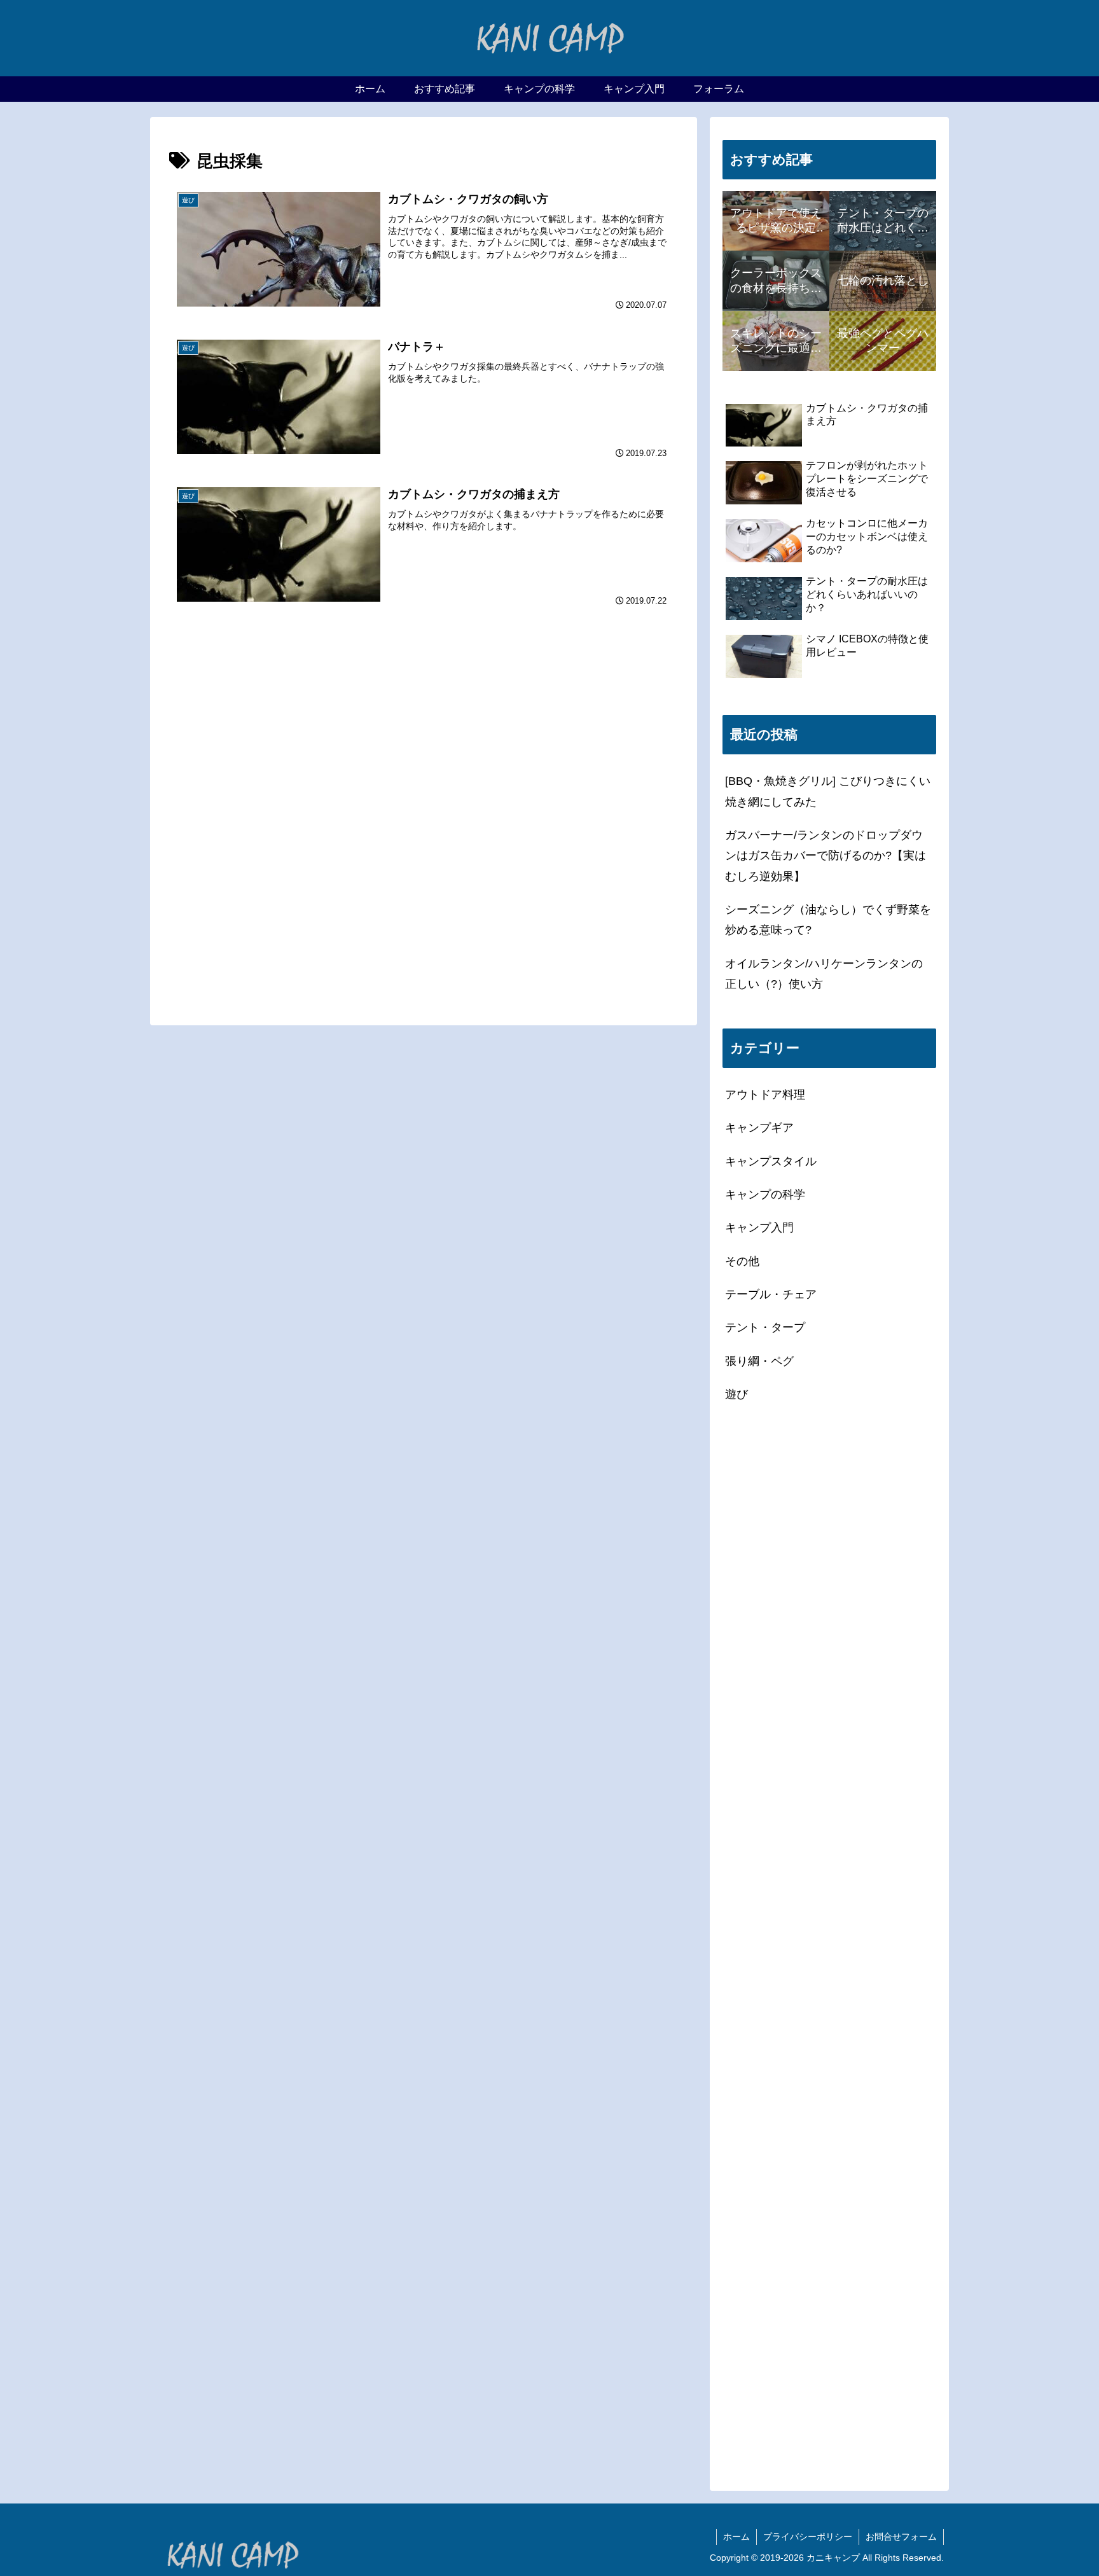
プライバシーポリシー (808, 2537)
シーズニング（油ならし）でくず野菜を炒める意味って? (828, 920)
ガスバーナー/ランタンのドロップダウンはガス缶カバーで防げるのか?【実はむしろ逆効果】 (826, 856)
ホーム (736, 2537)
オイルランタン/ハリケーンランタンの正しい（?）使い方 (824, 974)
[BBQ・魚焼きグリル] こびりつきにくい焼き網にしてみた (828, 791)
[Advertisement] (424, 690)
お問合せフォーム (901, 2537)
